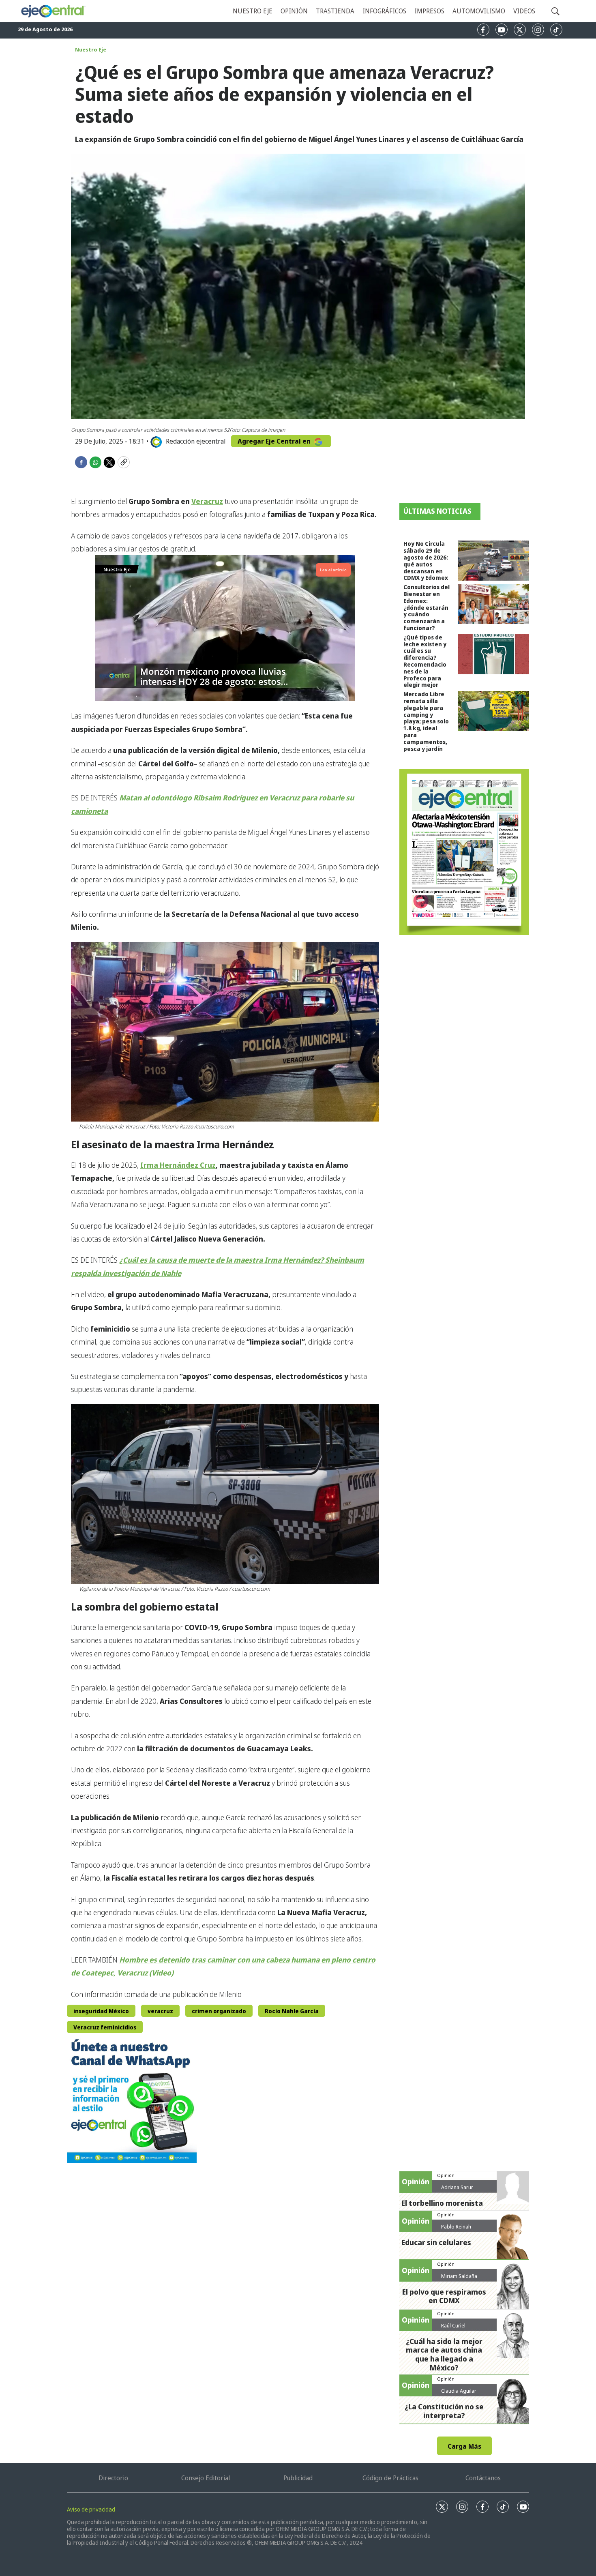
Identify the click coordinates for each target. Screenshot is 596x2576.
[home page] (53, 11)
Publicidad (298, 2478)
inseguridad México (101, 2011)
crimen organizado (219, 2011)
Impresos (429, 11)
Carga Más (464, 2446)
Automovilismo (479, 11)
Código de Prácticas (390, 2478)
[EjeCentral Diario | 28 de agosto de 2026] (464, 852)
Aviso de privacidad (91, 2509)
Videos (524, 11)
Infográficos (384, 11)
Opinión (294, 11)
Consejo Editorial (206, 2478)
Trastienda (335, 11)
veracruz (160, 2011)
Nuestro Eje (91, 49)
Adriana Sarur (457, 2187)
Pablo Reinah (456, 2226)
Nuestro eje (253, 11)
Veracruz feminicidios (105, 2027)
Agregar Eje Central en (275, 441)
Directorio (113, 2478)
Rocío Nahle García (292, 2011)
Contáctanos (483, 2478)
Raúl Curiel (453, 2325)
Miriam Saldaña (459, 2276)
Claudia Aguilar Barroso (459, 2394)
